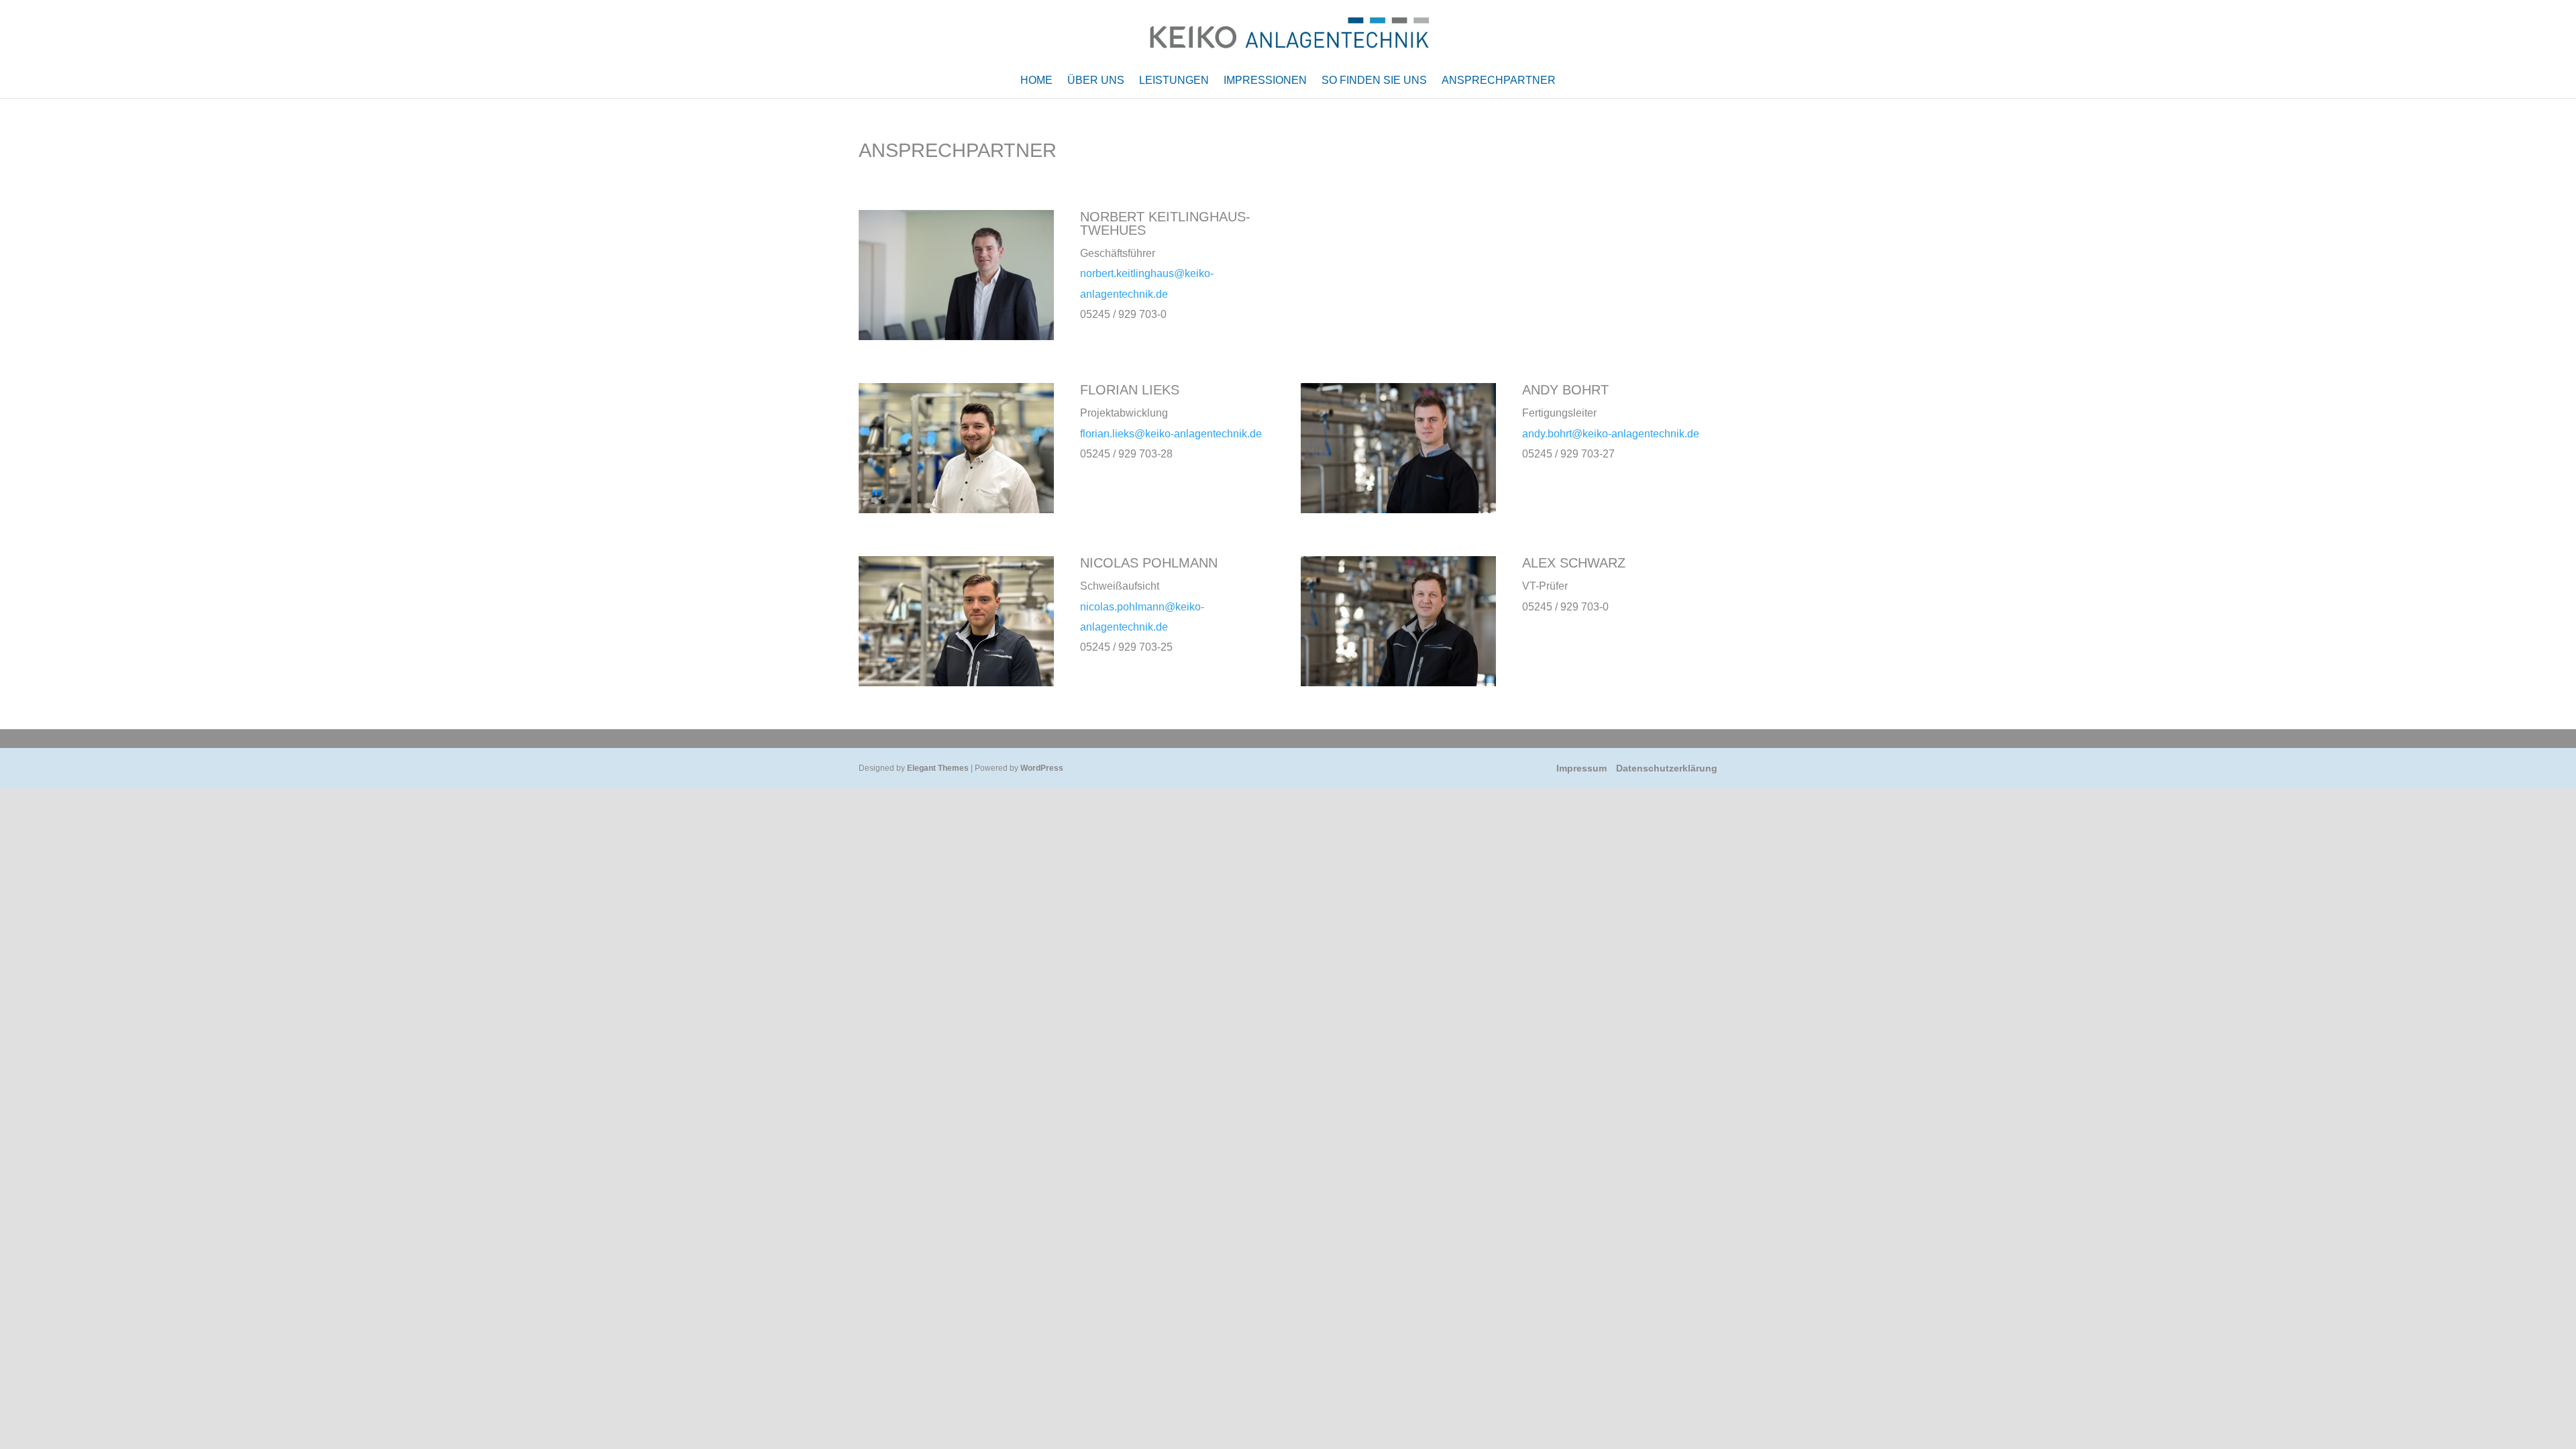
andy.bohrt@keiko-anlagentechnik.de (1611, 434)
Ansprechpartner (1499, 81)
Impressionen (1265, 81)
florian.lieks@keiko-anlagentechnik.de (1171, 434)
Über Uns (1096, 81)
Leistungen (1174, 81)
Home (1036, 81)
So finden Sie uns (1374, 81)
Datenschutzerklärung (1667, 768)
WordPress (1042, 768)
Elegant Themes (938, 768)
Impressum (1581, 768)
